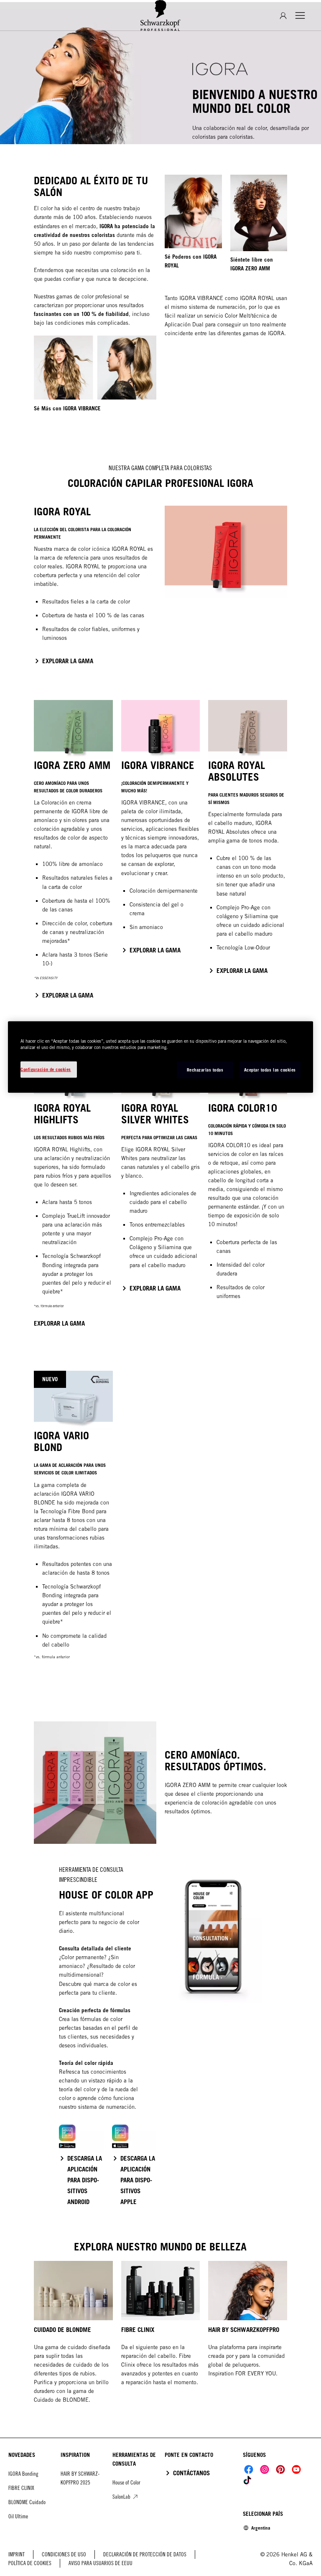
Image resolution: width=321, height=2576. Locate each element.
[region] (160, 1057)
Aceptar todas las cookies (270, 1070)
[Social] (249, 2469)
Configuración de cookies (46, 1069)
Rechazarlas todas (205, 1070)
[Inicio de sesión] (283, 16)
